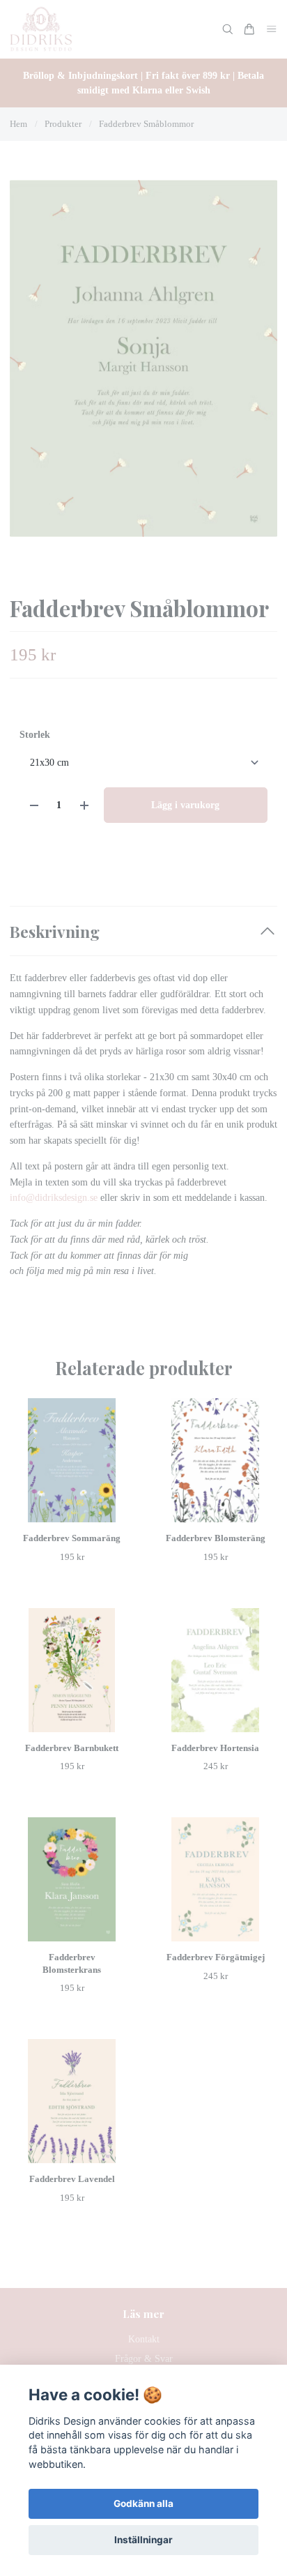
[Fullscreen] (143, 358)
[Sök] (228, 29)
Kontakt (144, 2339)
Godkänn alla (143, 2503)
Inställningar (143, 2540)
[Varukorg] (249, 29)
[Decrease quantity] (34, 805)
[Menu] (272, 30)
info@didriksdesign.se (54, 1198)
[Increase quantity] (84, 805)
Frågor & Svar (144, 2359)
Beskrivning (55, 931)
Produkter (63, 124)
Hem (18, 124)
